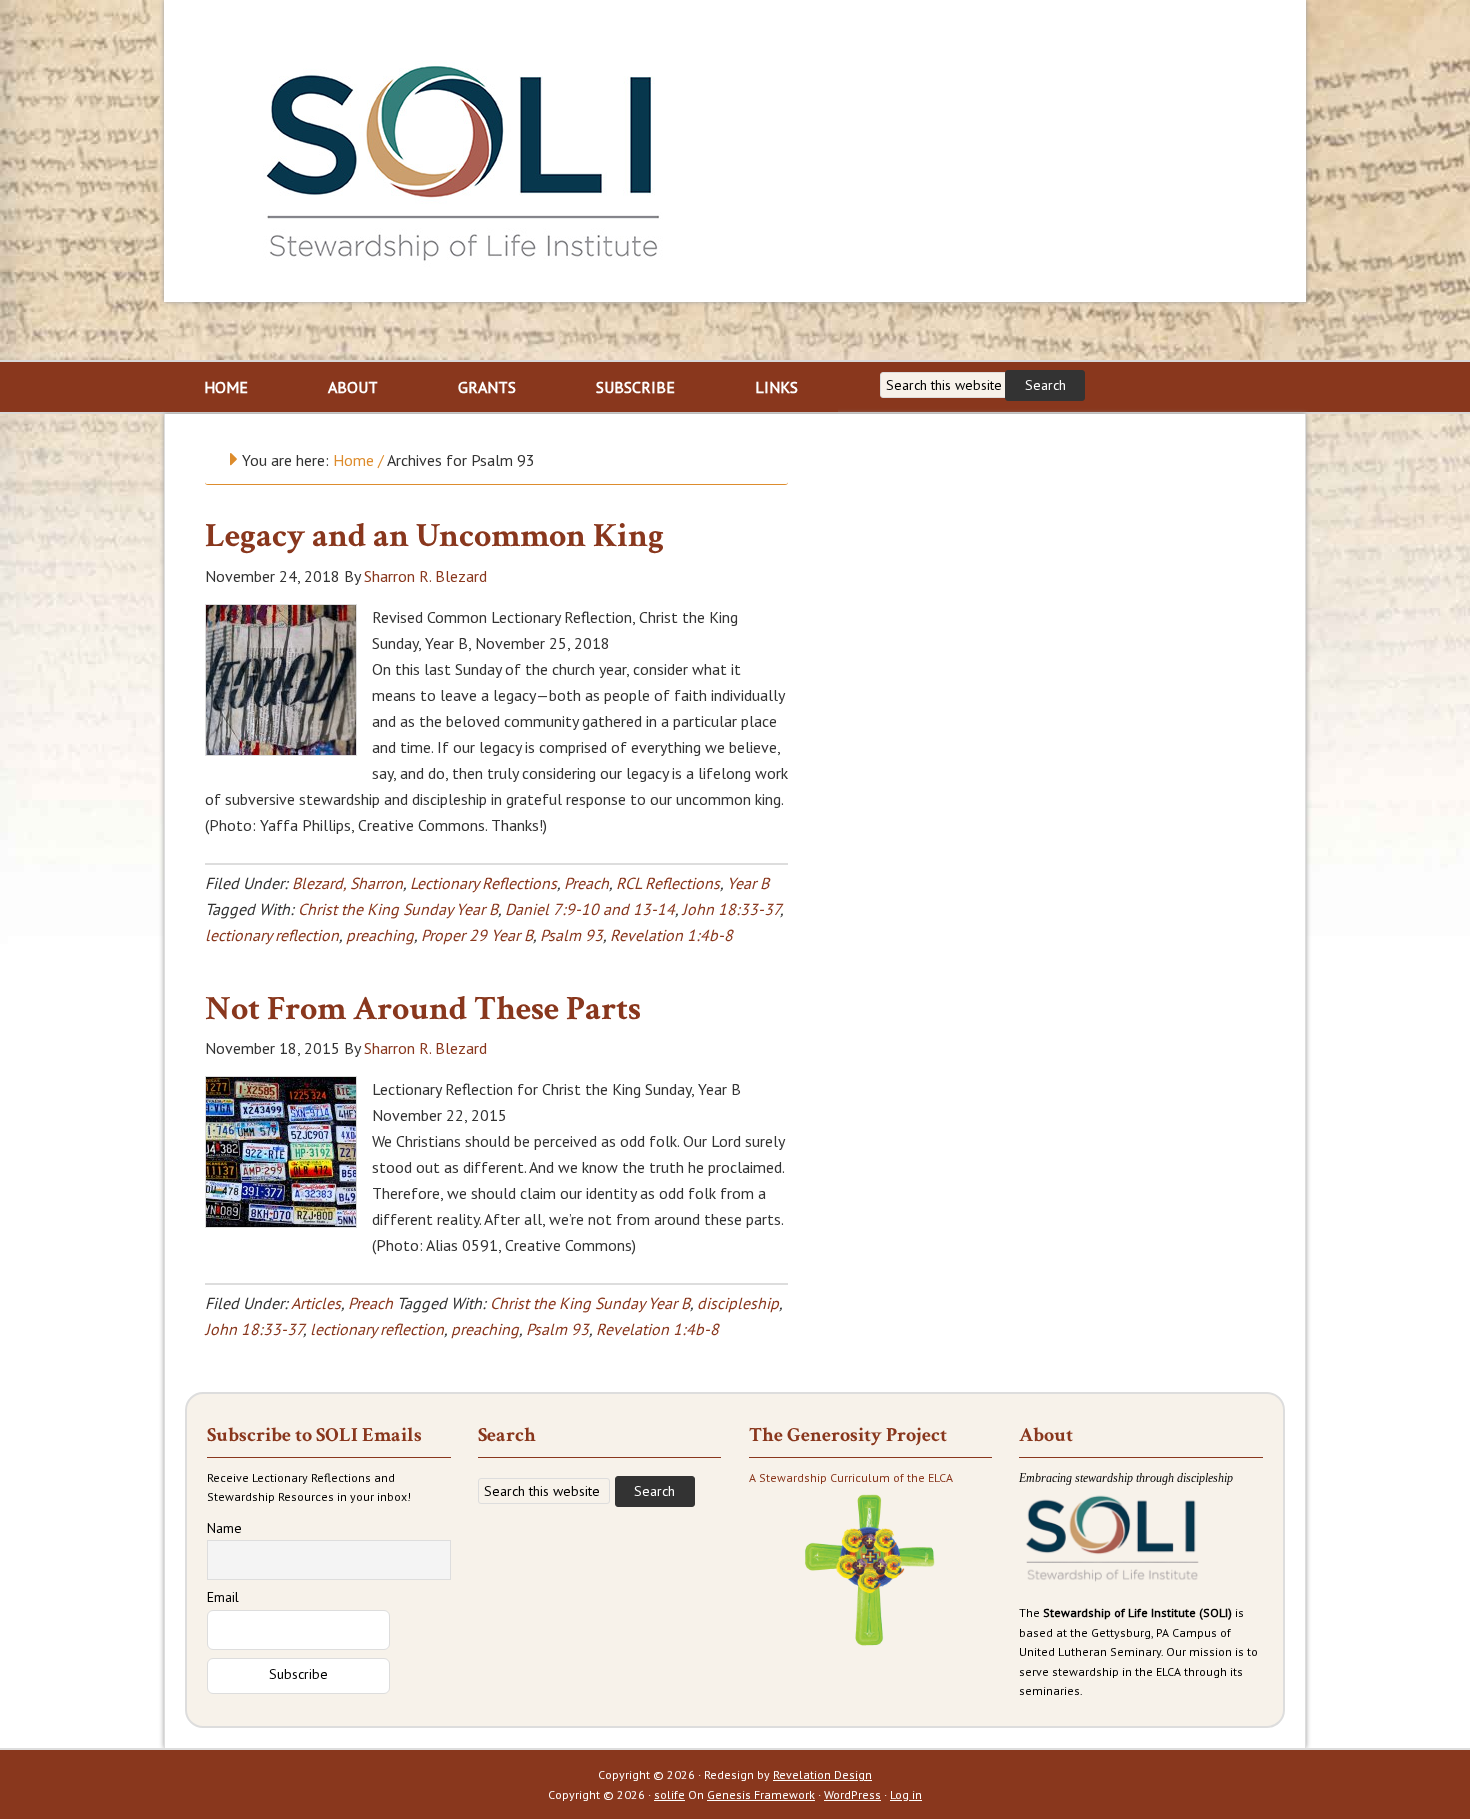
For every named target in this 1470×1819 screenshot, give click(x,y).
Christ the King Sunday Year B (398, 909)
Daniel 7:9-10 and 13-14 (590, 909)
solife (669, 1794)
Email (223, 1597)
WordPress (852, 1794)
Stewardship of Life (464, 157)
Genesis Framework (761, 1794)
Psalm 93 (571, 935)
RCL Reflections (668, 883)
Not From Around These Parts (423, 1009)
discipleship (738, 1303)
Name (224, 1528)
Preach (586, 883)
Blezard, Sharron (347, 883)
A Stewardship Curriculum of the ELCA (851, 1477)
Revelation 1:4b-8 (671, 935)
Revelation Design (822, 1774)
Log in (906, 1794)
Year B (748, 883)
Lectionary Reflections (483, 883)
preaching (380, 935)
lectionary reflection (272, 935)
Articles (316, 1303)
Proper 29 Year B (477, 935)
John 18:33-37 (731, 909)
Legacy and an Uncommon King (434, 536)
